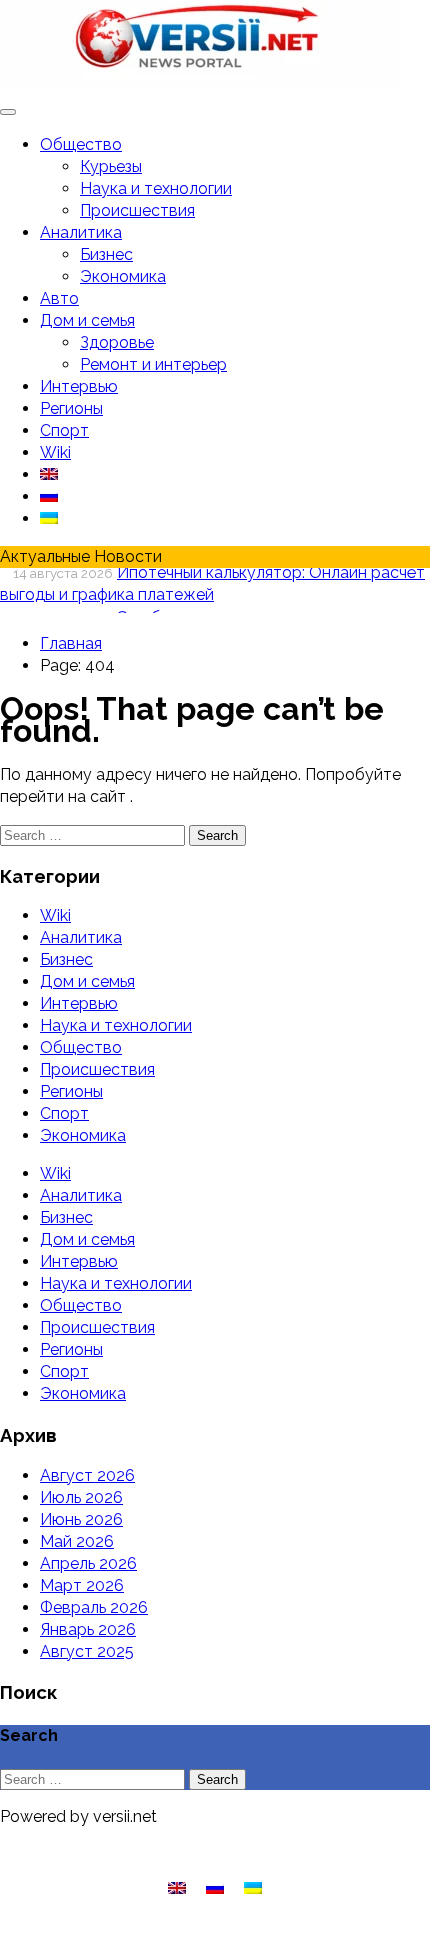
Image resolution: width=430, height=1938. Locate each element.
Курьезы (111, 166)
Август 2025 (87, 1651)
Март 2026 (82, 1585)
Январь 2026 (88, 1629)
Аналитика (81, 232)
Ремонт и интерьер (153, 364)
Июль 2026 (81, 1497)
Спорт (64, 430)
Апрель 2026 (88, 1563)
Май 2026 (77, 1541)
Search (217, 835)
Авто (59, 298)
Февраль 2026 (94, 1607)
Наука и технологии (156, 188)
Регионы (71, 408)
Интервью (79, 386)
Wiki (55, 452)
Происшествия (137, 210)
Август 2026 (87, 1475)
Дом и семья (87, 320)
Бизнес (106, 254)
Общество (81, 144)
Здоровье (117, 342)
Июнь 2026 (81, 1519)
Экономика (123, 276)
